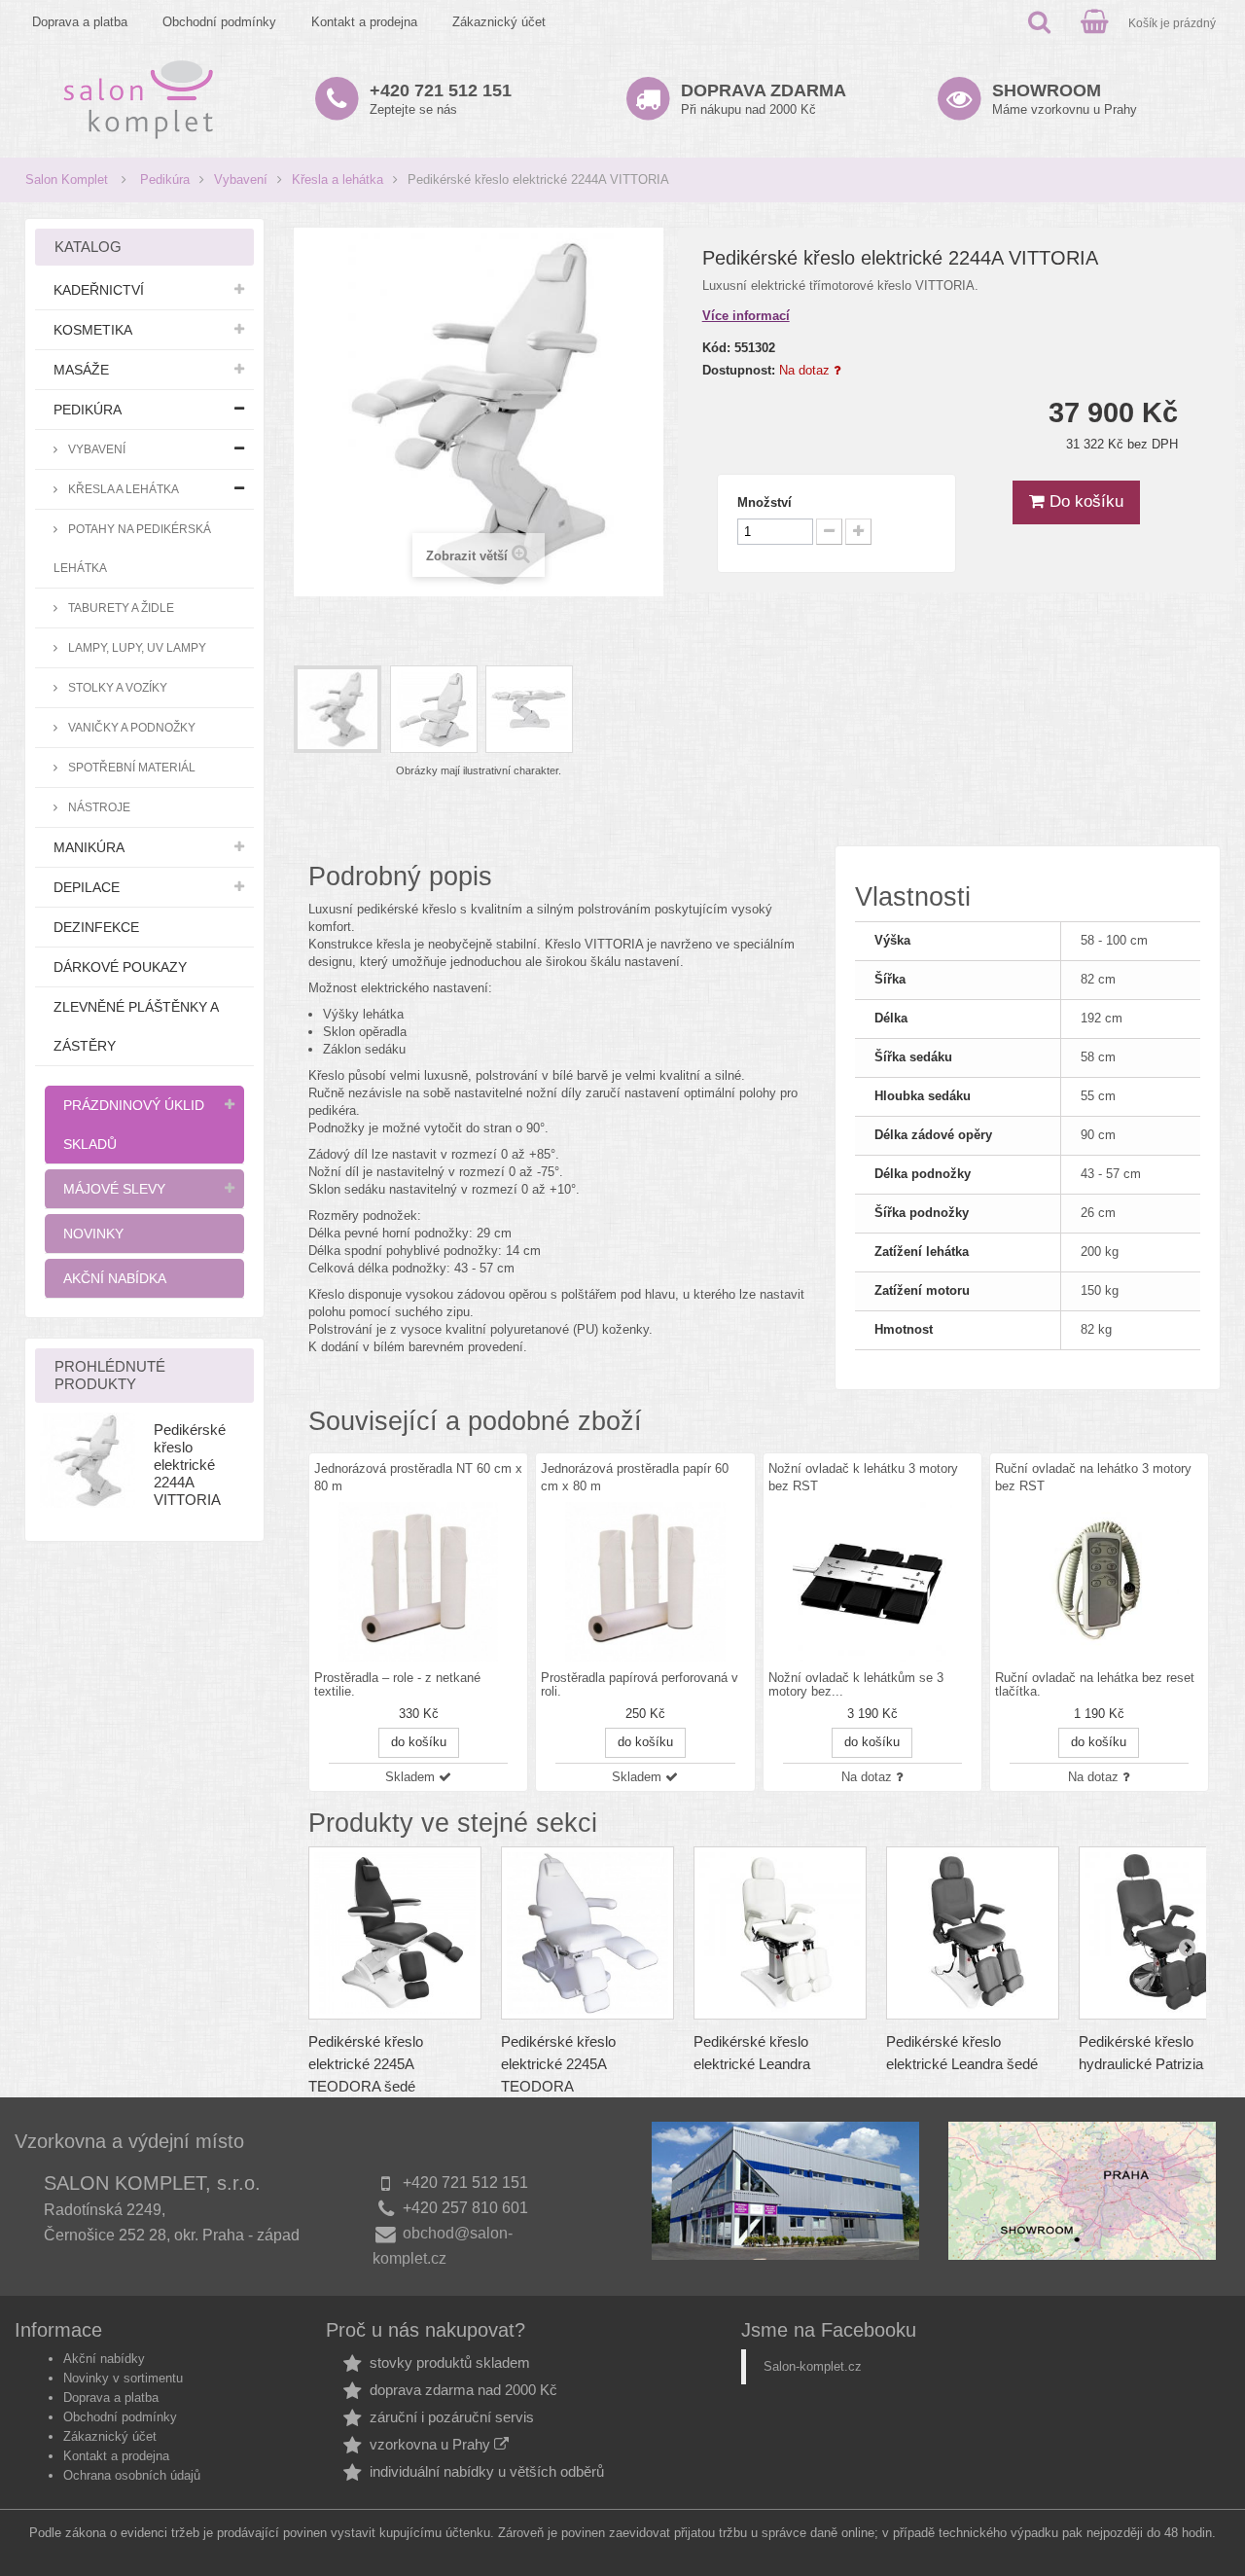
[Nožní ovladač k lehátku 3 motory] (872, 1582)
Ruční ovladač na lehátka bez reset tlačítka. (1095, 1685)
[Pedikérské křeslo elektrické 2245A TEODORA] (587, 1933)
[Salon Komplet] (139, 99)
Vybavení (241, 179)
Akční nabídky (104, 2359)
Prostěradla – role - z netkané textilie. (397, 1685)
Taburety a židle (120, 608)
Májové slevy (114, 1189)
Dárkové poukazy (120, 967)
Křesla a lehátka (338, 179)
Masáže (81, 370)
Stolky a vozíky (116, 687)
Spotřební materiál (130, 767)
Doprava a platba (80, 22)
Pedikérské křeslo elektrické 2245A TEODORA (558, 2064)
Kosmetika (93, 330)
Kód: (716, 348)
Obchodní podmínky (219, 22)
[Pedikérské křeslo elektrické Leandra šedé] (973, 1933)
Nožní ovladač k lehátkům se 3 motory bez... (856, 1685)
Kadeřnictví (99, 290)
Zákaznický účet (499, 22)
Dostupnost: (739, 370)
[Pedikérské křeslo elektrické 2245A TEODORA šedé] (395, 1933)
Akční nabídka (115, 1278)
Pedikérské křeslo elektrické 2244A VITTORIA (190, 1465)
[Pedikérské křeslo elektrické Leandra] (780, 1933)
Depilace (87, 887)
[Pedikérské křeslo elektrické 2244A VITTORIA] (338, 709)
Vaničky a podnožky (130, 727)
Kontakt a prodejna (364, 22)
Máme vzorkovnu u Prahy (1065, 99)
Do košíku (1084, 501)
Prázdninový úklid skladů (134, 1125)
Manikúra (89, 847)
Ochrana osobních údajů (132, 2475)
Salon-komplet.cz (813, 2366)
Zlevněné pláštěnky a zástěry (136, 1026)
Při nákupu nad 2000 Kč (764, 99)
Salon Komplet (67, 179)
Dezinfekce (96, 927)
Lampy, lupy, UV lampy (136, 647)
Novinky (93, 1234)
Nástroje (98, 807)
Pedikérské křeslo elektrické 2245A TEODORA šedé (366, 2064)
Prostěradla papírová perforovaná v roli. (640, 1685)
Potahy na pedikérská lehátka (132, 548)
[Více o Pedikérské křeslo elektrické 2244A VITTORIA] (88, 1460)
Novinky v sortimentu (123, 2378)
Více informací (746, 316)
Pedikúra (165, 179)
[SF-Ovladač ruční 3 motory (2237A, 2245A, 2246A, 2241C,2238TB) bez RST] (1099, 1582)
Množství (765, 502)
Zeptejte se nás (441, 99)
